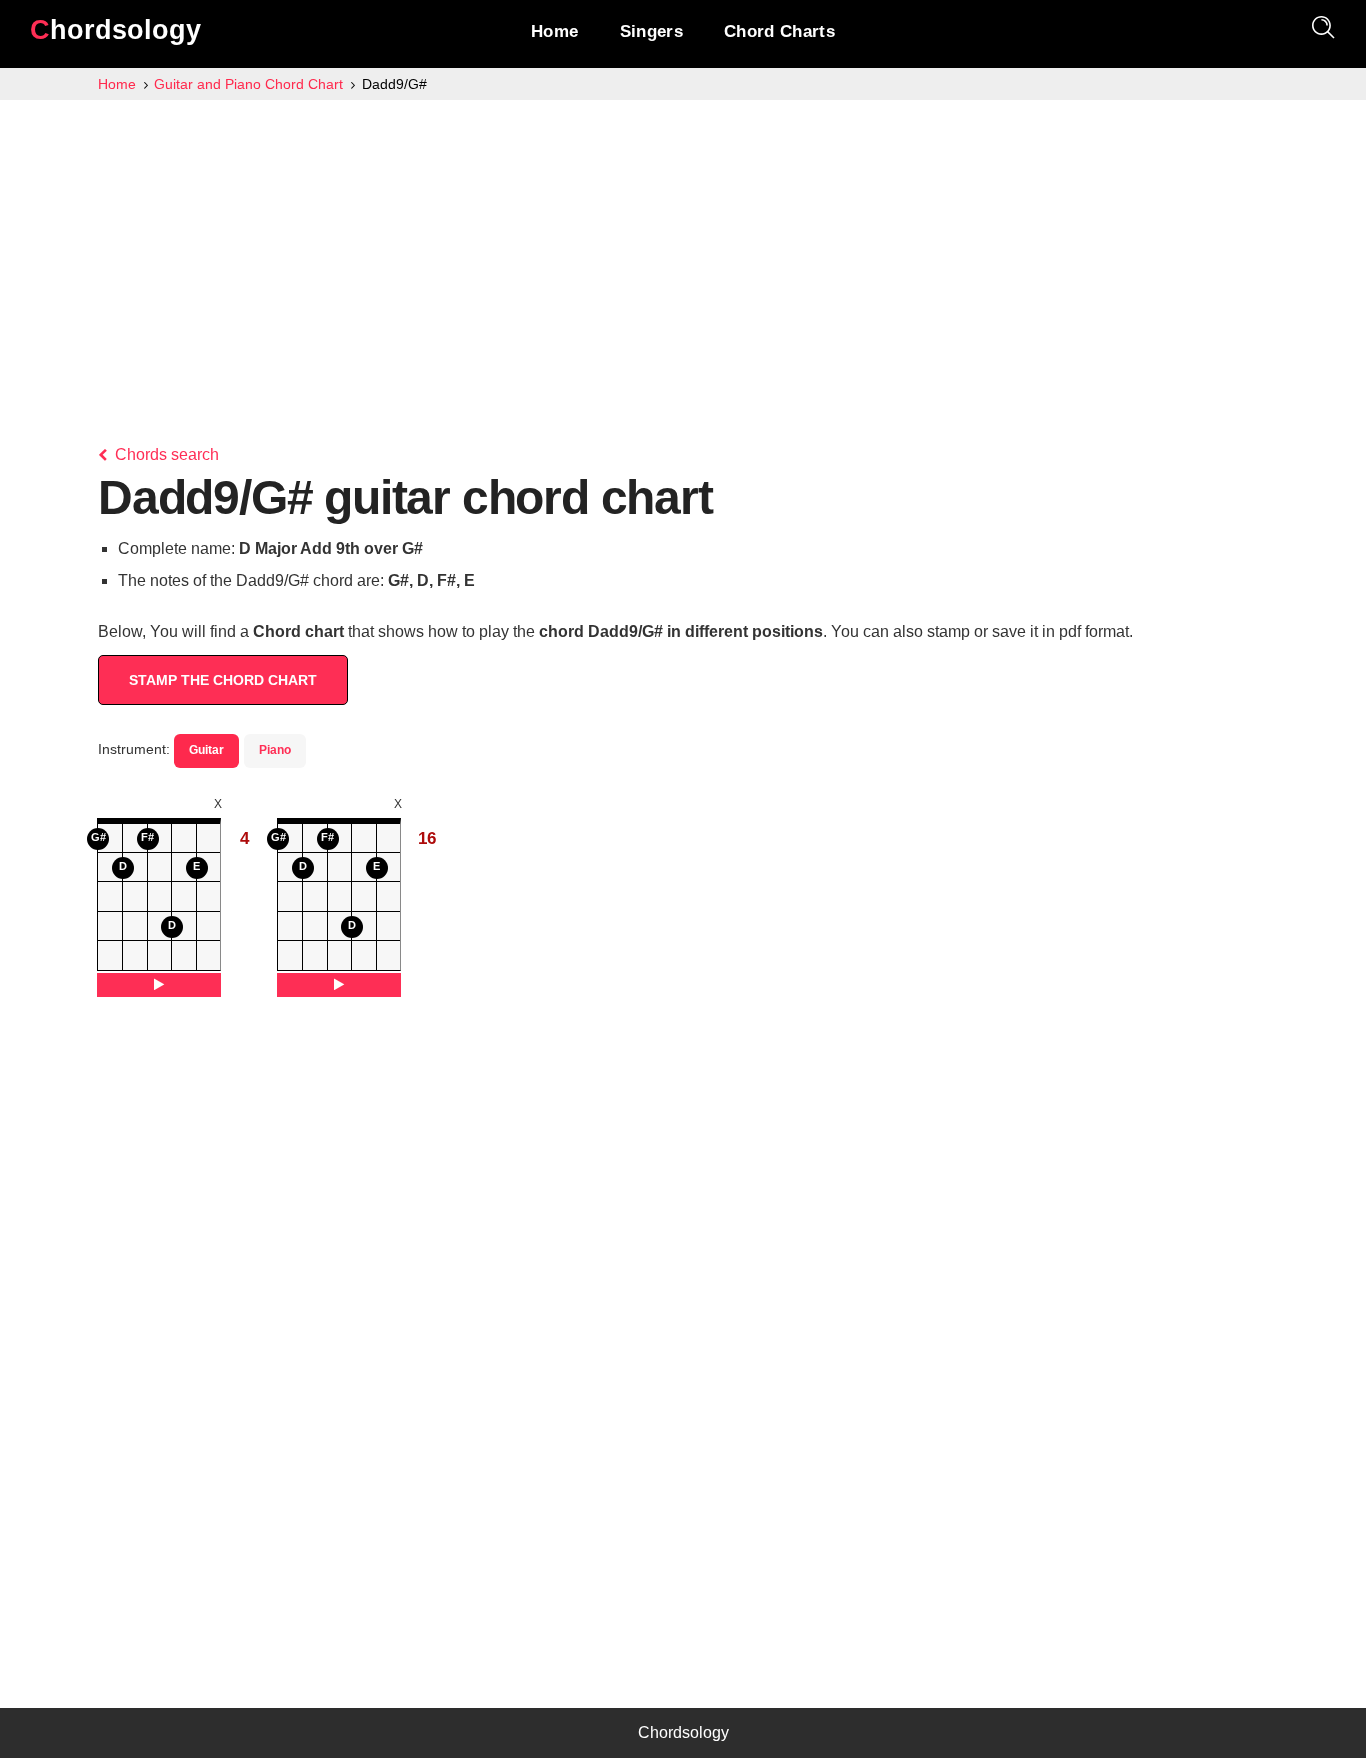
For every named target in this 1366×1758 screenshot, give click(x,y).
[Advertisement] (683, 250)
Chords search (165, 454)
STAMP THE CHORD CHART (223, 680)
